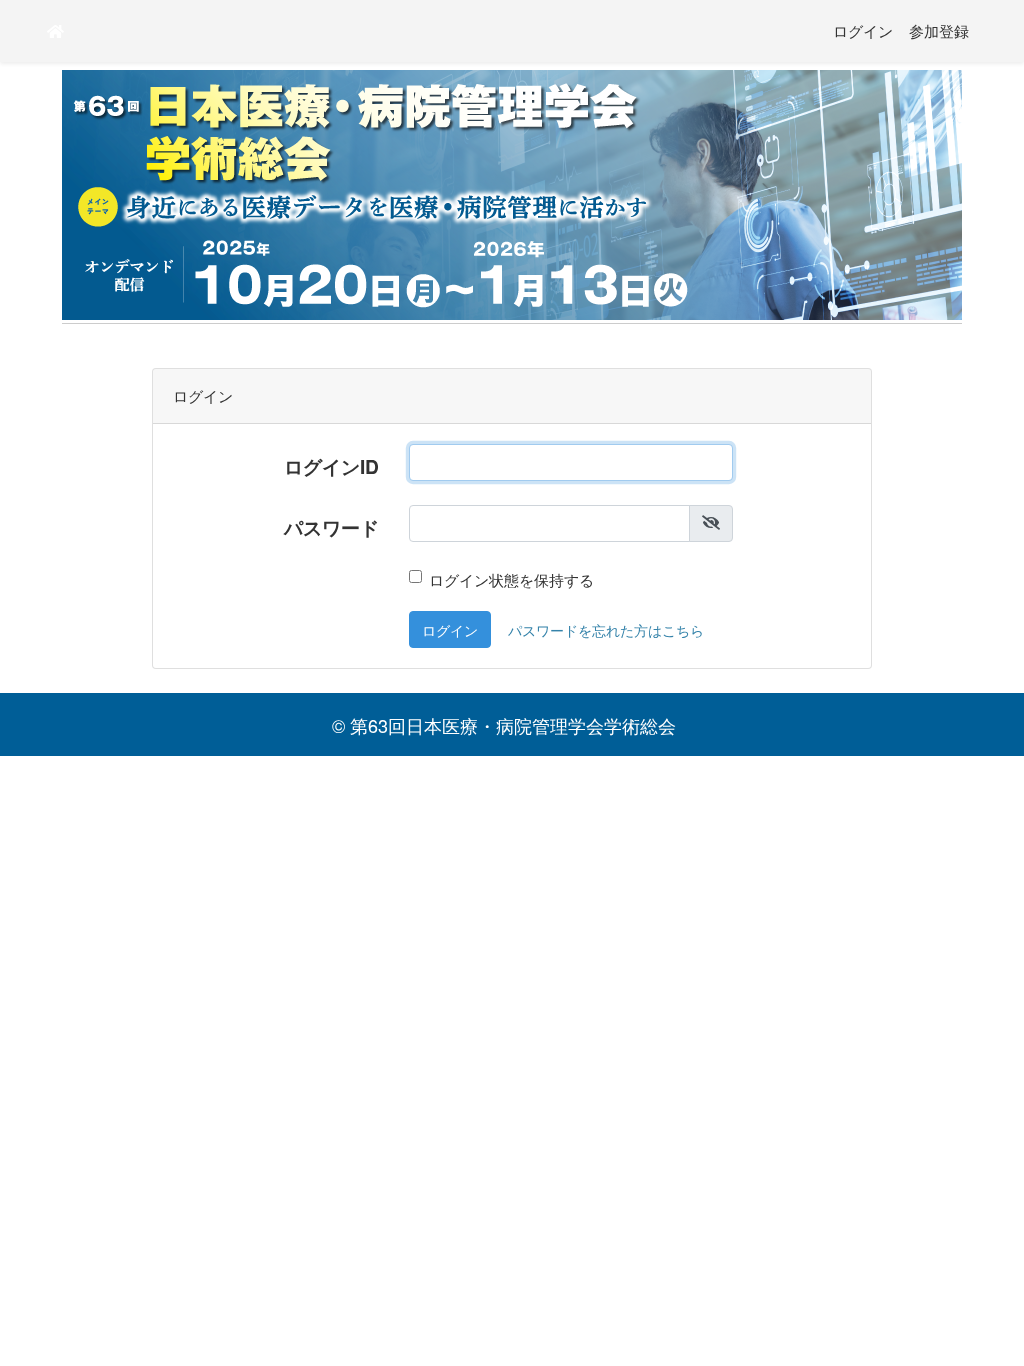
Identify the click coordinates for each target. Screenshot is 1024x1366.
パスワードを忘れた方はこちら (606, 629)
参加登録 (939, 30)
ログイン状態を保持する (511, 579)
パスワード (331, 527)
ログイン (863, 30)
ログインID (331, 466)
